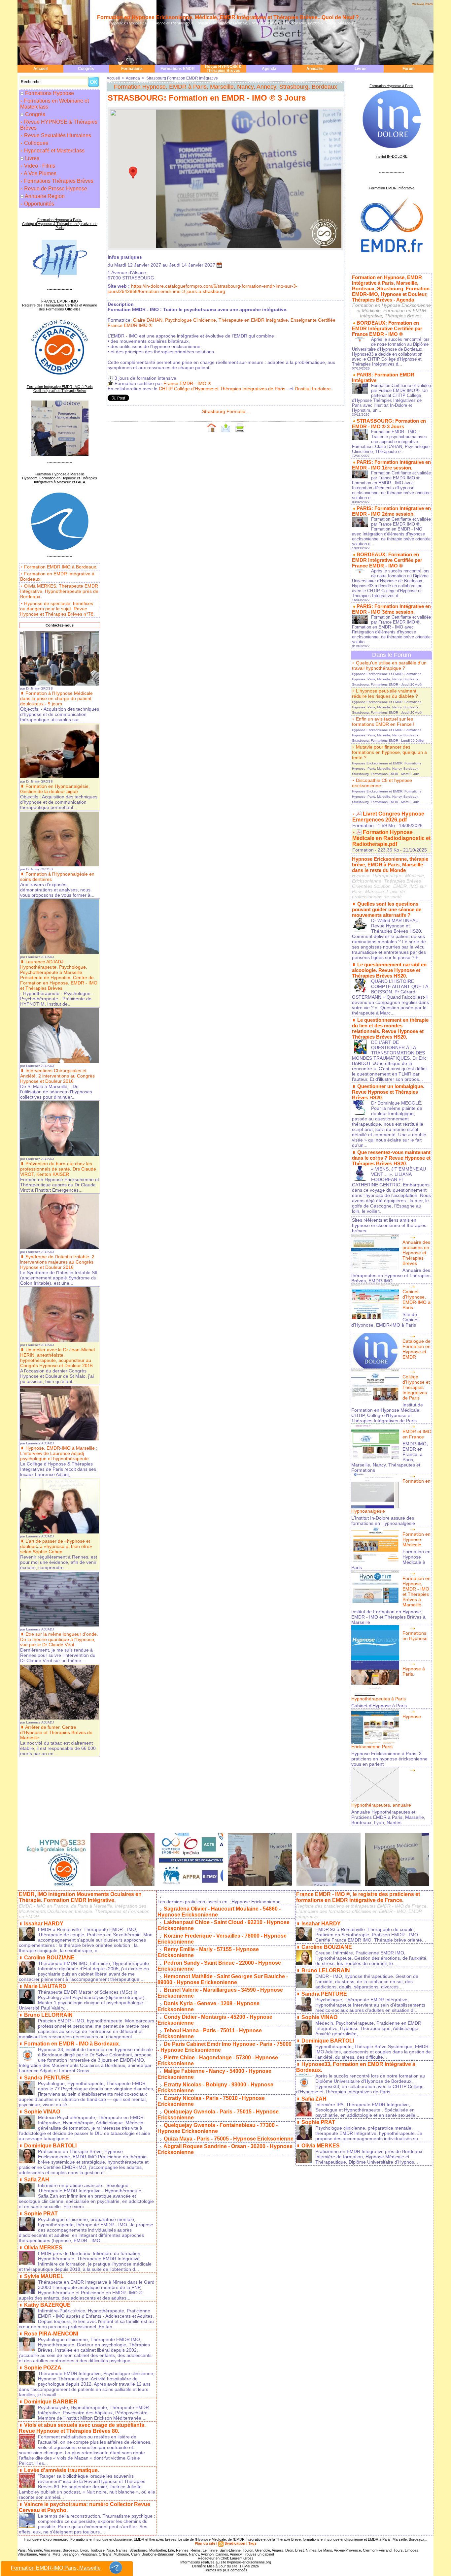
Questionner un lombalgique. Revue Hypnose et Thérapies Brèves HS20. (388, 1092)
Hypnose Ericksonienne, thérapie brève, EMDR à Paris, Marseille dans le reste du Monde (390, 865)
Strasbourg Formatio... (226, 411)
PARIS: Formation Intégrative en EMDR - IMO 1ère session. (391, 465)
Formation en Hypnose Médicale (416, 1539)
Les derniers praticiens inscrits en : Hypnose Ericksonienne (219, 1902)
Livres (361, 69)
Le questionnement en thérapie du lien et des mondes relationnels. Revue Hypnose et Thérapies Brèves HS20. (390, 1028)
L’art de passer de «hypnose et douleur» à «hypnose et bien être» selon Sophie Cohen (56, 1546)
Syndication (235, 2543)
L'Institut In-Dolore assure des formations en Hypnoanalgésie (383, 1521)
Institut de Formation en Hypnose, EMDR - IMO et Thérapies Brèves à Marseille (388, 1617)
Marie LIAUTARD (45, 1986)
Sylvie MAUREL (44, 2276)
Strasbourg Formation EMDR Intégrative (182, 78)
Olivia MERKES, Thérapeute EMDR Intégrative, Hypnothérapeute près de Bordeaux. (59, 591)
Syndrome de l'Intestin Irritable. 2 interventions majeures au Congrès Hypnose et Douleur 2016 (57, 1262)
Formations (132, 69)
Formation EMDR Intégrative (392, 188)
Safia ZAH (37, 2180)
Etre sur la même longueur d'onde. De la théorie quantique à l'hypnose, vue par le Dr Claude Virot (59, 1639)
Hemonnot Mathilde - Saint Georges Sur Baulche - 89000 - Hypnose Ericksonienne (223, 1979)
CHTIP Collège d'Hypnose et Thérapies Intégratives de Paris (222, 389)
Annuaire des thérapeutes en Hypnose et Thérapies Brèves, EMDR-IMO (391, 1275)
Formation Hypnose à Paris (391, 86)
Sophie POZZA (43, 2368)
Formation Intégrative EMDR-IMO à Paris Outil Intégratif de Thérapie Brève (60, 389)
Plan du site (205, 2543)
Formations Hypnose (50, 93)
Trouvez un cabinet (259, 2554)
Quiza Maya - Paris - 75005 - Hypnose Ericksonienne (229, 2139)
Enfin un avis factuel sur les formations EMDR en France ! (383, 722)
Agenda (269, 69)
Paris (22, 2550)
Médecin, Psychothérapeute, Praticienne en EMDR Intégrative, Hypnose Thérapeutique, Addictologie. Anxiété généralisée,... (368, 2028)
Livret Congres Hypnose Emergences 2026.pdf (388, 817)
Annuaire (315, 69)
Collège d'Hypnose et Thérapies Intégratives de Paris (416, 1387)
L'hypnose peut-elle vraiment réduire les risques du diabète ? (385, 693)
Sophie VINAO (42, 2112)
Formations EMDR (178, 69)
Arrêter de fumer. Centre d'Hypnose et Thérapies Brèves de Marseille (56, 1732)
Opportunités (38, 204)
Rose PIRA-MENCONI (51, 2334)
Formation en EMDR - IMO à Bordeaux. (72, 2044)
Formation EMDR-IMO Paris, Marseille (56, 2568)
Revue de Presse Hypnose (55, 189)
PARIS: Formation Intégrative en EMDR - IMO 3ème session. (391, 609)
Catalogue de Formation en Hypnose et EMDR (416, 1349)
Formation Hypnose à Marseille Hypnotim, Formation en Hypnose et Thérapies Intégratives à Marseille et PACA (60, 478)
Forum (409, 69)
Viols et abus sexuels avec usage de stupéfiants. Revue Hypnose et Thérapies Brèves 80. (82, 2428)
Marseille (35, 2550)
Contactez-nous (60, 625)
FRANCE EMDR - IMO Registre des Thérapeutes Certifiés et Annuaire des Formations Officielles (60, 305)
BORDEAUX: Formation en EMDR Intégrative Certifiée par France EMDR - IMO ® (387, 328)
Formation (363, 825)
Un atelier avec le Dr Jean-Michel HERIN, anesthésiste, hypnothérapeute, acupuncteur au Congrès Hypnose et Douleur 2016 (57, 1358)
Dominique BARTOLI (50, 2146)
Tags (252, 2543)
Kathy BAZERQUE (47, 2305)
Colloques (35, 143)
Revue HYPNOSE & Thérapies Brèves (223, 69)
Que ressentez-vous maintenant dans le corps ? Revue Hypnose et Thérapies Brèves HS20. (391, 1158)
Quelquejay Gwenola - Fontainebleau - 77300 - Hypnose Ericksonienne (218, 2128)
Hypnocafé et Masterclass (54, 151)
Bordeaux (70, 2550)
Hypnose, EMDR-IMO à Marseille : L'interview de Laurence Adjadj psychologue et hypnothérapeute (59, 1453)
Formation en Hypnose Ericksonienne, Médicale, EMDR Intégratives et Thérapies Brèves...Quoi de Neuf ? (228, 17)
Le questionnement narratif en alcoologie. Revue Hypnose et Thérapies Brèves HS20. (389, 970)
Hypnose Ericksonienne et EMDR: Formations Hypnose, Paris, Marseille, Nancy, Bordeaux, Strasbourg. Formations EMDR (387, 679)
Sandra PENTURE (47, 2078)
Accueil (40, 69)
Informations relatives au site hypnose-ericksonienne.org (226, 2562)
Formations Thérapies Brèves (58, 181)
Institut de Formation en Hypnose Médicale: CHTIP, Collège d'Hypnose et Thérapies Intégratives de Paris (387, 1413)
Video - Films (39, 166)
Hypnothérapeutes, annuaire (381, 1805)
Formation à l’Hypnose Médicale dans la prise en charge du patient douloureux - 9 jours (56, 698)
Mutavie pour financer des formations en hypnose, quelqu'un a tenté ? (389, 752)
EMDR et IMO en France (417, 1434)
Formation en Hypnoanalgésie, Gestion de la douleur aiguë (55, 789)
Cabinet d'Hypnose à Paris (379, 1706)
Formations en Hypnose (415, 1636)
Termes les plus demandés (226, 2570)
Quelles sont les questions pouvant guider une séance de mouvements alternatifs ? (387, 909)
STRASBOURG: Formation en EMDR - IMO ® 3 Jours (389, 424)
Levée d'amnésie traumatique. (62, 2470)
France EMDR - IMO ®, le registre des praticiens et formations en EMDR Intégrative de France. (358, 1897)
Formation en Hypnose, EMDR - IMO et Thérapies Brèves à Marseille (416, 1592)
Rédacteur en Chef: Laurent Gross (226, 2558)
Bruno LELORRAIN (48, 2015)
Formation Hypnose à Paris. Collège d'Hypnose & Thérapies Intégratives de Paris (60, 224)
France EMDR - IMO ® (187, 383)
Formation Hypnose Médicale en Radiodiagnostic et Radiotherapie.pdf (391, 838)
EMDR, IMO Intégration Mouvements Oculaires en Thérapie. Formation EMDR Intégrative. (80, 1897)
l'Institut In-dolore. (313, 389)
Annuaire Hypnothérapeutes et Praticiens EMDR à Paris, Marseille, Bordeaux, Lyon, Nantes (388, 1817)
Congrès (86, 69)
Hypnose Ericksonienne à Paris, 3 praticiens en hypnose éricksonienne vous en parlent (389, 1759)
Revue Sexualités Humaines (57, 135)
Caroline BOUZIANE (49, 1958)
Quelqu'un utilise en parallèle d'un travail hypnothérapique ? (389, 665)
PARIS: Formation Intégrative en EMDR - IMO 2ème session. (391, 511)
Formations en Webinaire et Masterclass (54, 104)
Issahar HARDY (44, 1924)
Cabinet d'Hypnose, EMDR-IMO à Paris (416, 1300)
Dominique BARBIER (51, 2402)
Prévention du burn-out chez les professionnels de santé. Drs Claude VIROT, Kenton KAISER (58, 1169)
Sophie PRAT (41, 2214)
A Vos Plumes (40, 173)
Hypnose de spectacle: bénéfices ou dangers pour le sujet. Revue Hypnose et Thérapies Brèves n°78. (57, 609)
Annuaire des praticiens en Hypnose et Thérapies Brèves (416, 1253)
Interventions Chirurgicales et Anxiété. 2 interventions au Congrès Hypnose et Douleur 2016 (57, 1076)
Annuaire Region (45, 196)
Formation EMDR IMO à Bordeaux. (61, 567)
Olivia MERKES (43, 2248)
